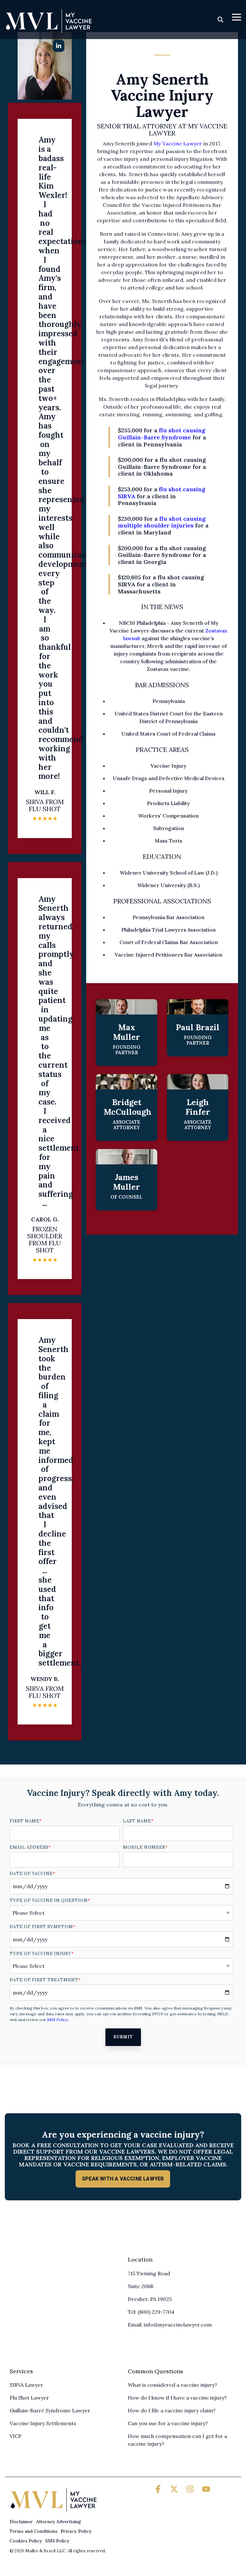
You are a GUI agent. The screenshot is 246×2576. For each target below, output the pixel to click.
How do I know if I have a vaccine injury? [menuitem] (177, 2398)
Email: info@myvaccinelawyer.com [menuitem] (170, 2325)
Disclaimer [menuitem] (21, 2522)
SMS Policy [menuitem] (57, 2541)
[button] (237, 17)
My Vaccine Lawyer (178, 143)
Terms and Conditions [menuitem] (33, 2531)
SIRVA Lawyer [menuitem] (26, 2385)
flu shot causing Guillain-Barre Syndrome (162, 434)
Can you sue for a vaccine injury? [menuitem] (168, 2423)
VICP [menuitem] (16, 2436)
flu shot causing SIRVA (162, 493)
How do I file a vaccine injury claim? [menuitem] (172, 2410)
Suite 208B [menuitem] (141, 2286)
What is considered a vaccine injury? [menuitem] (172, 2385)
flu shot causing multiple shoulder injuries (162, 522)
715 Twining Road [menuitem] (149, 2273)
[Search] (220, 19)
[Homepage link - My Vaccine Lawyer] (54, 2511)
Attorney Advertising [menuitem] (59, 2522)
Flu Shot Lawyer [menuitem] (29, 2398)
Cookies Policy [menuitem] (26, 2541)
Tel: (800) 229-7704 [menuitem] (151, 2312)
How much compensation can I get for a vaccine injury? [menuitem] (178, 2440)
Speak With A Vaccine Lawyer (123, 2179)
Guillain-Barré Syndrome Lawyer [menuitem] (50, 2410)
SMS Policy (57, 2020)
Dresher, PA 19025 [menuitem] (150, 2299)
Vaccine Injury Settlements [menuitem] (43, 2423)
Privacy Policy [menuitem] (76, 2531)
